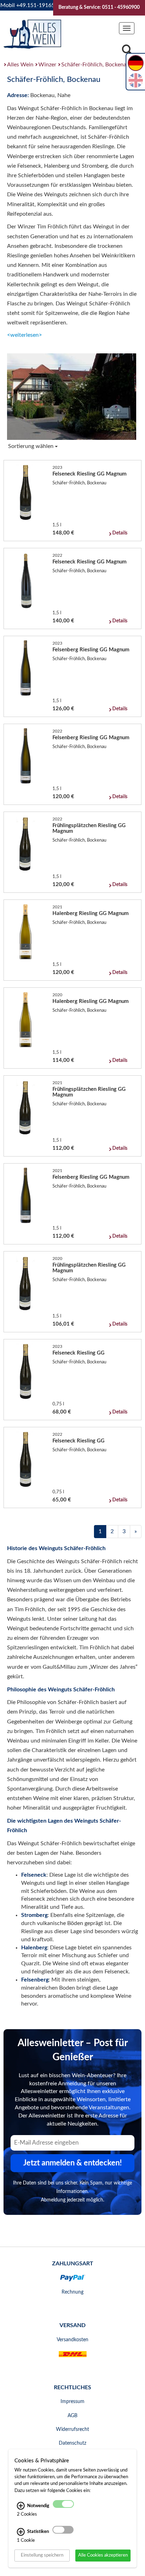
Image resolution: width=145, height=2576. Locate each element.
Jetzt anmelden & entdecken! (72, 2163)
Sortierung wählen (31, 446)
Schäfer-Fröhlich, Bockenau (95, 65)
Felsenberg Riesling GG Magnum (91, 650)
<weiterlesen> (24, 335)
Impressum (72, 2402)
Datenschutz (72, 2443)
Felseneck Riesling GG (78, 1353)
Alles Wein (20, 65)
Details (120, 533)
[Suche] (127, 52)
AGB (72, 2416)
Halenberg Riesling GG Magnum (91, 913)
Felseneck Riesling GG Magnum (90, 474)
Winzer (47, 65)
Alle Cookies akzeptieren (103, 2555)
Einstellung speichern (42, 2555)
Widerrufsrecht (72, 2429)
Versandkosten (72, 2340)
